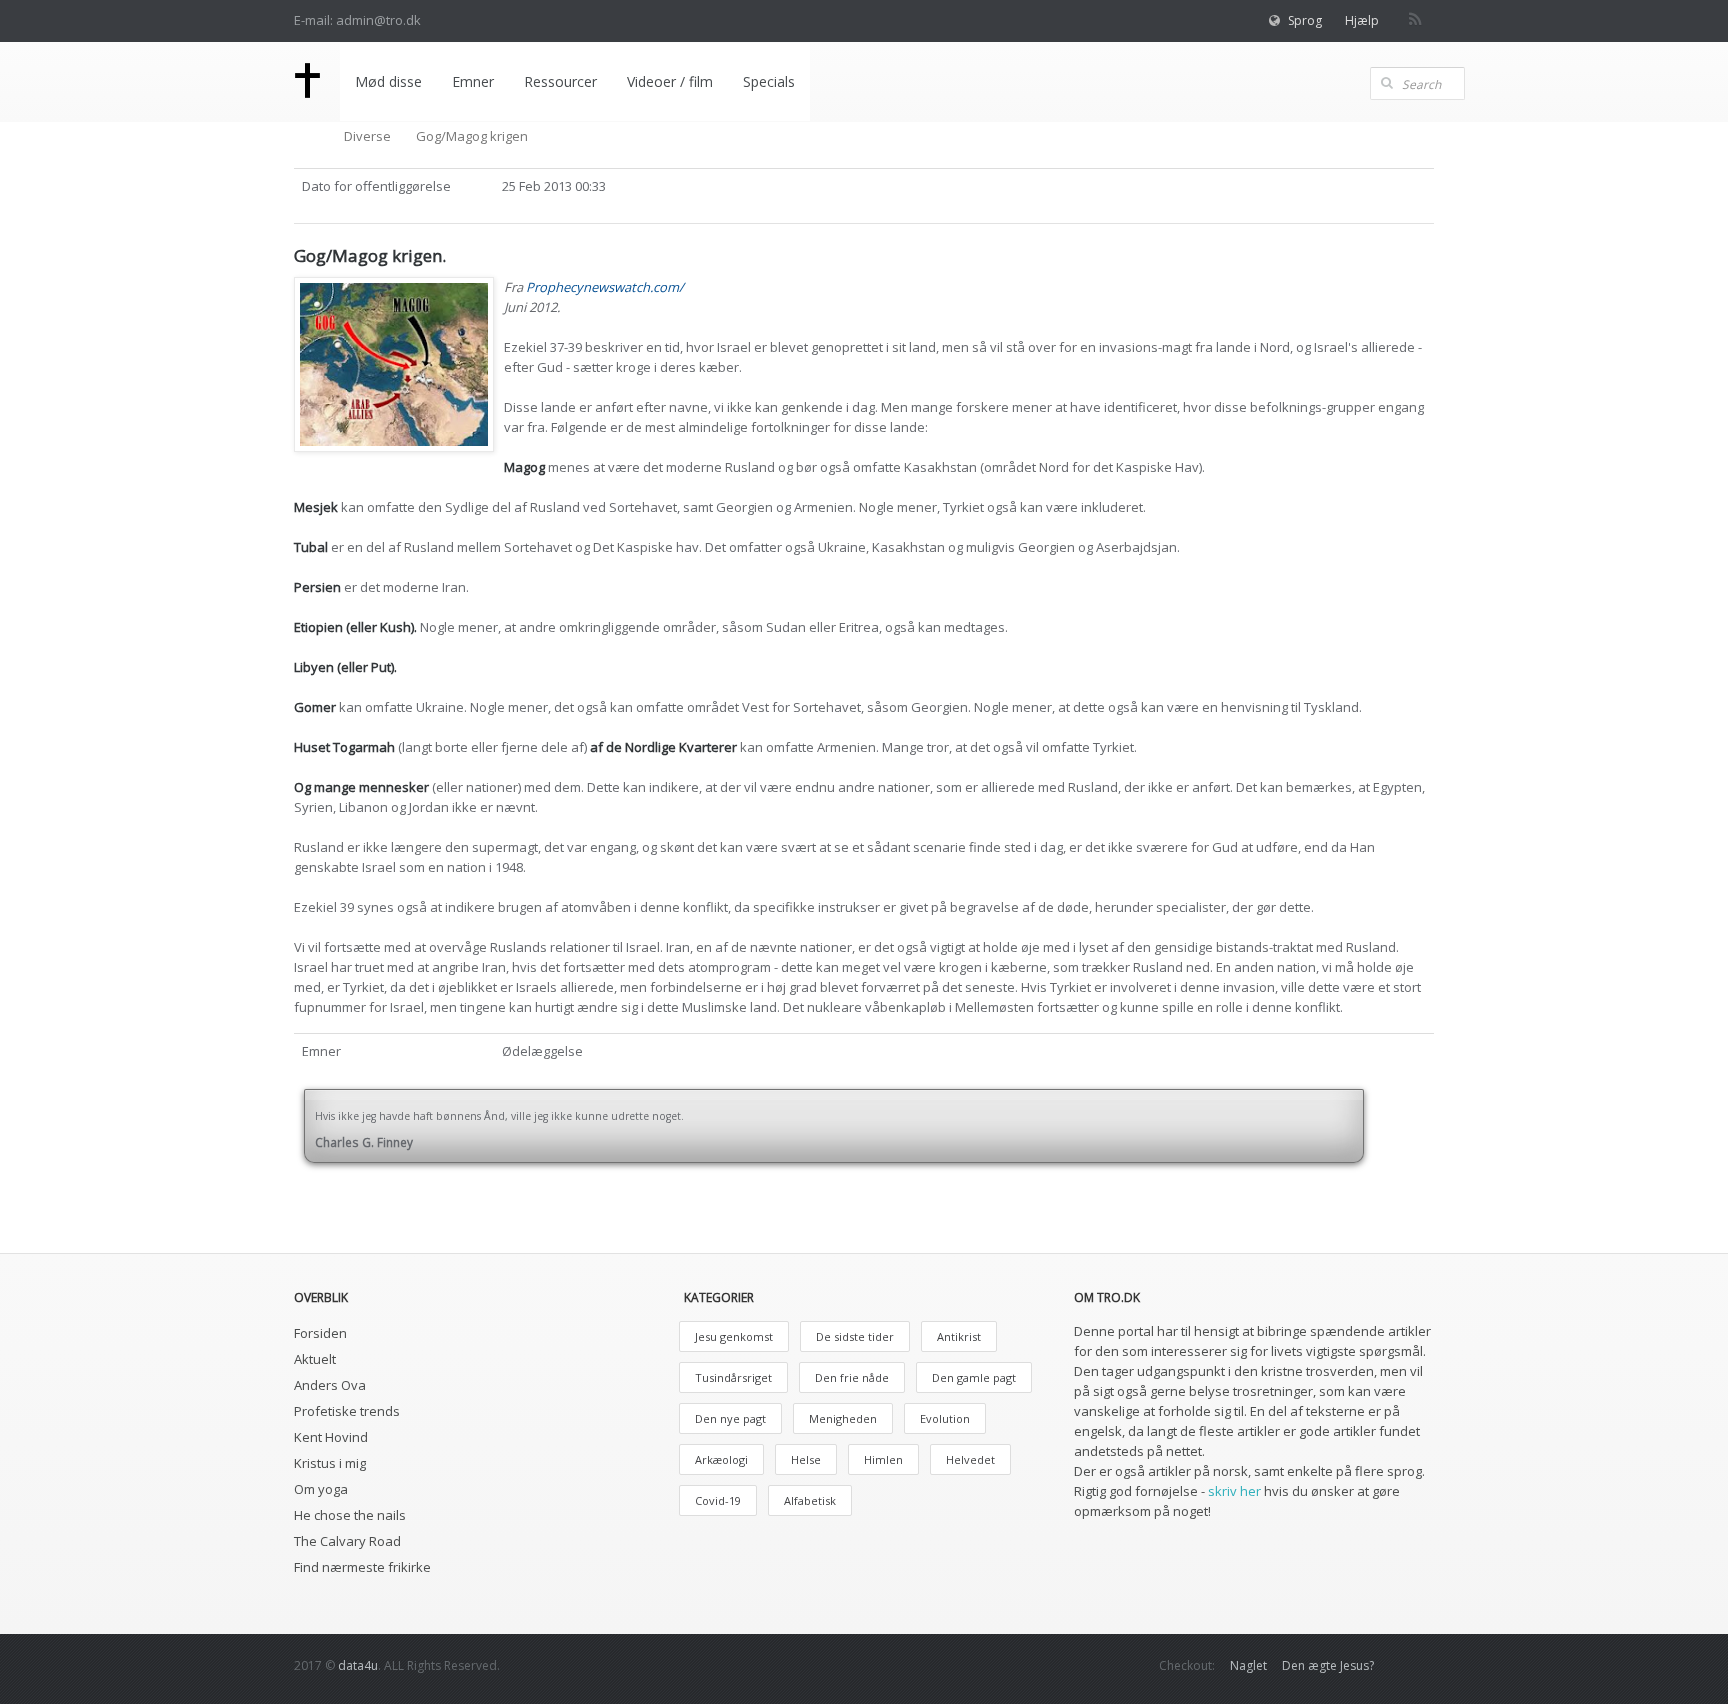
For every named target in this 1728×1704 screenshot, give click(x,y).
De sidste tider (855, 1336)
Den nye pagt (730, 1418)
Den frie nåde (852, 1377)
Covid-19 (718, 1500)
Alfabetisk (810, 1500)
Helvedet (970, 1459)
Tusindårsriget (733, 1377)
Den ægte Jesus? (1328, 1665)
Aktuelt (315, 1359)
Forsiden (320, 1333)
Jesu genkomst (734, 1336)
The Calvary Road (347, 1541)
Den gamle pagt (974, 1377)
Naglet (1248, 1665)
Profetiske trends (347, 1411)
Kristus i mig (330, 1463)
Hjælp (1362, 20)
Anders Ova (330, 1385)
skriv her (1234, 1491)
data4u (358, 1665)
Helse (806, 1459)
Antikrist (959, 1336)
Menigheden (843, 1418)
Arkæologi (721, 1459)
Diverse (367, 136)
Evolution (945, 1418)
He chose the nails (350, 1515)
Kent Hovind (331, 1437)
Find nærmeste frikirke (362, 1567)
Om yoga (321, 1489)
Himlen (883, 1459)
